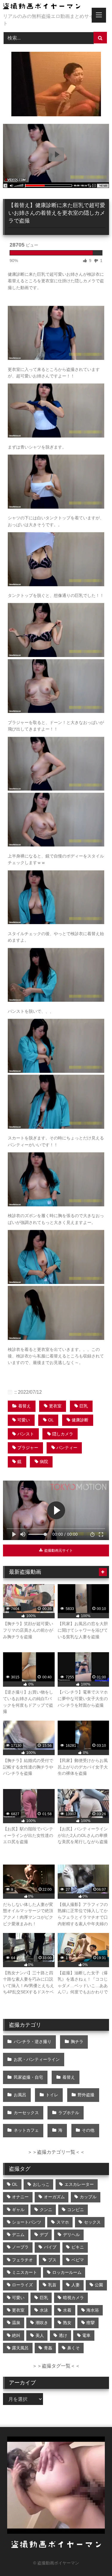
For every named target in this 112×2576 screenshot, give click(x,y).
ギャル (18, 2210)
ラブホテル (69, 2113)
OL (51, 1420)
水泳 (44, 2310)
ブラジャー (28, 1448)
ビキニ (78, 2247)
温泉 (16, 2323)
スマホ (63, 2222)
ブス (52, 2260)
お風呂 (20, 2095)
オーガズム (54, 2197)
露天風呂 (20, 2348)
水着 (67, 2310)
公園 (99, 2285)
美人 (40, 2335)
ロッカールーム (67, 2272)
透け (63, 2335)
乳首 (52, 2285)
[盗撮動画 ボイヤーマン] (46, 7)
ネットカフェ (26, 2130)
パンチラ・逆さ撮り (33, 2042)
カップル (88, 2197)
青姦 (48, 2348)
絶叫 (16, 2335)
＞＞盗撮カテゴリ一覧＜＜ (56, 2152)
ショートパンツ (27, 2222)
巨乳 (84, 1406)
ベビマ (78, 2260)
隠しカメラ (63, 1434)
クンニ (46, 2210)
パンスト (26, 1434)
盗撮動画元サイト (58, 1550)
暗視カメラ (73, 2298)
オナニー (20, 2197)
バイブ (50, 2247)
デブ (44, 2235)
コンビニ (76, 2210)
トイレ (52, 2095)
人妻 (76, 2285)
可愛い (24, 1420)
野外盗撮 (86, 2095)
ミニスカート (24, 2272)
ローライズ (22, 2285)
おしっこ (41, 2184)
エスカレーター (79, 2184)
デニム (18, 2235)
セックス (92, 2222)
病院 (44, 1462)
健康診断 (80, 1420)
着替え (24, 1406)
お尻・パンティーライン (37, 2059)
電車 (86, 2335)
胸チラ (77, 2042)
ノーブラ (20, 2247)
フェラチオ (22, 2260)
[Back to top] (93, 2558)
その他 (88, 2130)
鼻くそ (73, 2348)
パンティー (67, 1448)
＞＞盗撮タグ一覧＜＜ (56, 2366)
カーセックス (26, 2113)
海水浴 (93, 2310)
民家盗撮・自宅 (28, 2077)
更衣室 (55, 1406)
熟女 (67, 2323)
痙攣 (90, 2323)
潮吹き (42, 2323)
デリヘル (71, 2235)
